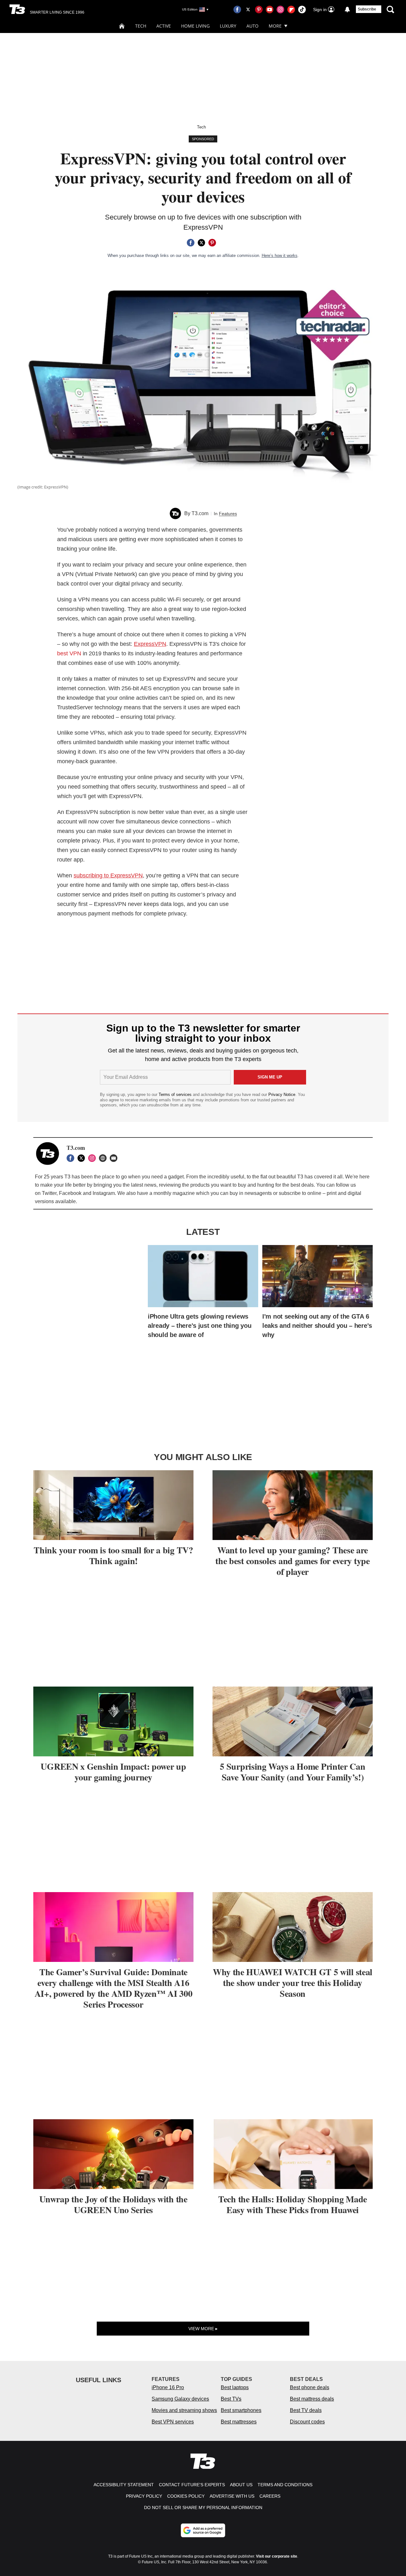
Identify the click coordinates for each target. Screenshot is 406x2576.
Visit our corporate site (277, 2556)
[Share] (191, 243)
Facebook (70, 1193)
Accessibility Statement (124, 2485)
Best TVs (231, 2399)
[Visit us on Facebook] (237, 10)
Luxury (228, 26)
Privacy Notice (282, 1095)
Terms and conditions (285, 2485)
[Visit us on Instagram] (280, 10)
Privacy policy (144, 2496)
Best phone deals (310, 2387)
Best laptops (235, 2387)
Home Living (195, 26)
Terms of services (176, 1095)
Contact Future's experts (192, 2485)
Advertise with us (232, 2496)
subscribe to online (300, 1193)
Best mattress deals (312, 2399)
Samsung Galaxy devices (180, 2399)
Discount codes (307, 2422)
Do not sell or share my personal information (203, 2507)
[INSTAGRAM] (94, 1158)
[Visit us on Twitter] (248, 10)
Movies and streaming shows (184, 2410)
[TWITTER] (83, 1158)
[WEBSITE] (104, 1158)
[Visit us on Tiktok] (302, 10)
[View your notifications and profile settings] (347, 10)
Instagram (104, 1193)
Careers (270, 2496)
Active (164, 26)
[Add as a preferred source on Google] (203, 2530)
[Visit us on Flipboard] (291, 10)
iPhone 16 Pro (168, 2387)
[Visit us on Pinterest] (259, 10)
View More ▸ (203, 2329)
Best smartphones (241, 2410)
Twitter (49, 1193)
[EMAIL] (115, 1158)
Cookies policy (186, 2496)
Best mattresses (239, 2422)
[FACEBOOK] (72, 1158)
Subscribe (367, 9)
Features (228, 514)
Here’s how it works (280, 256)
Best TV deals (306, 2410)
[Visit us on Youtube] (270, 10)
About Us (241, 2485)
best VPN (69, 653)
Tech (141, 26)
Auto (252, 26)
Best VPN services (173, 2422)
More (275, 26)
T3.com (200, 513)
